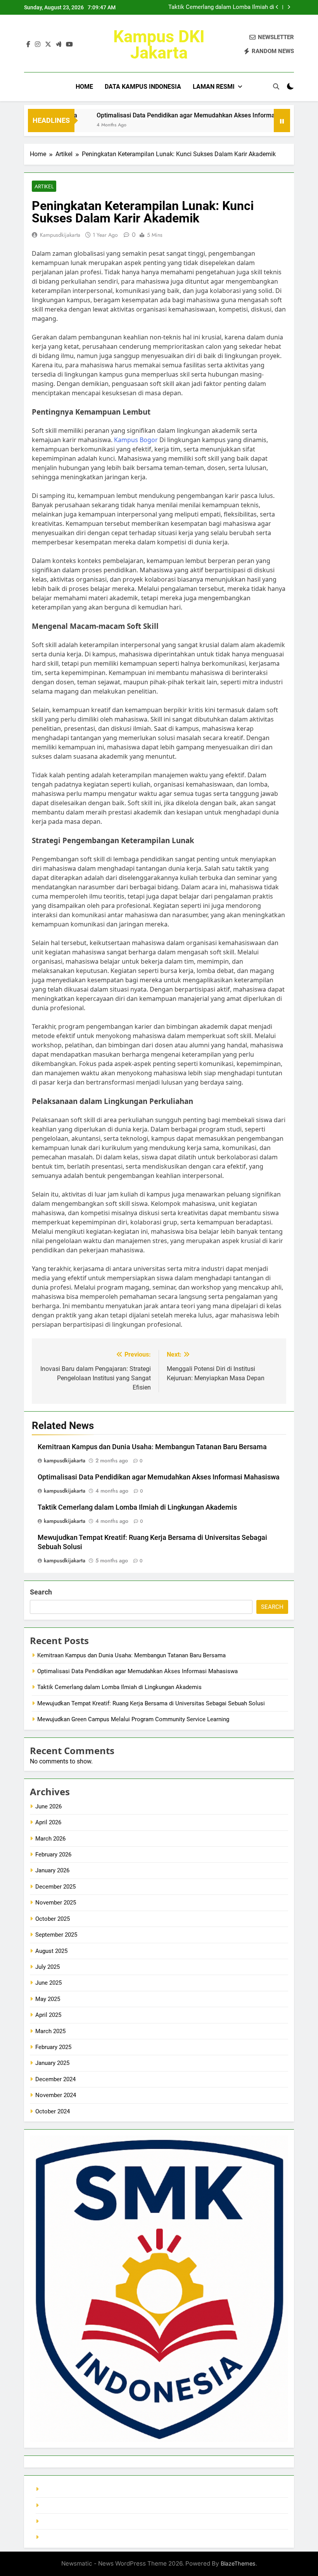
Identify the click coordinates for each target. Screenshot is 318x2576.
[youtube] (69, 45)
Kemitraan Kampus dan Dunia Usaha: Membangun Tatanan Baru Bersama (152, 1447)
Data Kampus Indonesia (143, 87)
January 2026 (52, 1870)
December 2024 (55, 2079)
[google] (59, 45)
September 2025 (56, 1935)
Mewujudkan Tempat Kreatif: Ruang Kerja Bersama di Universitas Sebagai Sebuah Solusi (151, 1703)
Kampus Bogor (136, 440)
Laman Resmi (214, 87)
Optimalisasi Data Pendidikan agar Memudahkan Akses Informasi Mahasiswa (177, 115)
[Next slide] (289, 7)
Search (41, 1592)
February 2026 (53, 1855)
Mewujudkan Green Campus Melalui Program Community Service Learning (133, 1719)
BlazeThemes (238, 2563)
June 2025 (48, 1983)
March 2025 (50, 2031)
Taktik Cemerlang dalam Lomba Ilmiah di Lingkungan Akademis (221, 7)
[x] (48, 45)
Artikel (44, 186)
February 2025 (53, 2047)
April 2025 (48, 2015)
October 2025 (53, 1919)
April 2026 (48, 1822)
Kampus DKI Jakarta (159, 45)
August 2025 (51, 1951)
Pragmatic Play (60, 2505)
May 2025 (48, 1999)
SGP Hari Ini (57, 2537)
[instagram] (38, 45)
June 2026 (48, 1806)
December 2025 (55, 1887)
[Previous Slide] (277, 7)
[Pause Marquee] (282, 121)
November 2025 (56, 1903)
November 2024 (56, 2095)
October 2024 (53, 2111)
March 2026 (50, 1839)
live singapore (59, 2489)
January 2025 (52, 2063)
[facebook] (28, 45)
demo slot (54, 2521)
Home (84, 87)
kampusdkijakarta (60, 235)
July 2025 (48, 1967)
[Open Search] (276, 86)
